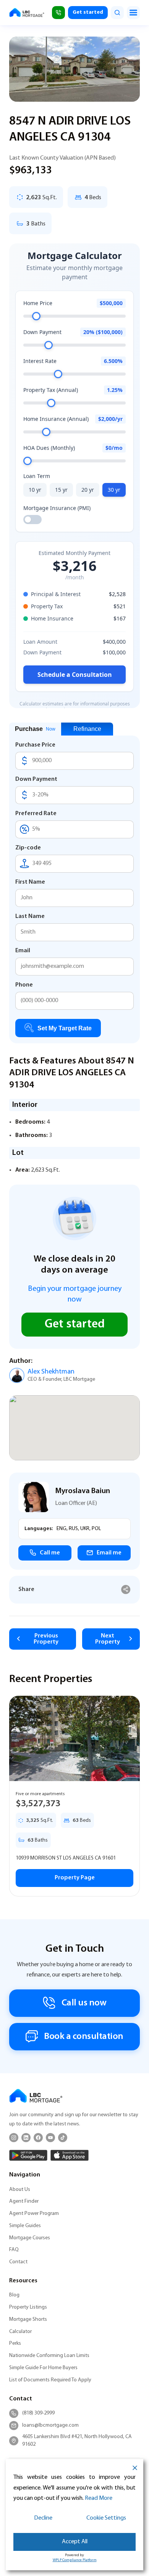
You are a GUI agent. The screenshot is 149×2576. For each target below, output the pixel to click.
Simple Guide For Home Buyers (43, 2368)
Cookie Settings (106, 2518)
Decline (43, 2518)
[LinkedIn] (26, 2138)
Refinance (87, 729)
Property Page (75, 1878)
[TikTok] (63, 2138)
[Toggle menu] (133, 13)
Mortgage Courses (30, 2238)
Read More (99, 2498)
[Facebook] (38, 2138)
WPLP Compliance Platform (75, 2560)
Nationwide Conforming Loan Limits (49, 2356)
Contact (18, 2262)
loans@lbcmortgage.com (50, 2425)
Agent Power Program (34, 2214)
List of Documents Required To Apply (50, 2380)
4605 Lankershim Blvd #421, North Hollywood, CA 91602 (77, 2441)
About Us (20, 2190)
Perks (15, 2343)
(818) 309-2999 (38, 2413)
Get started (88, 12)
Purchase (35, 729)
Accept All (75, 2542)
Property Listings (28, 2307)
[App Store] (70, 2155)
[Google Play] (28, 2155)
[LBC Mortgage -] (27, 13)
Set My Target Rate (65, 1028)
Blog (14, 2295)
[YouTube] (50, 2138)
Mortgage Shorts (28, 2319)
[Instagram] (14, 2138)
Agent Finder (24, 2201)
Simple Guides (25, 2226)
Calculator (20, 2332)
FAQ (14, 2250)
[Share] (126, 1590)
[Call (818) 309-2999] (58, 13)
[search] (117, 13)
